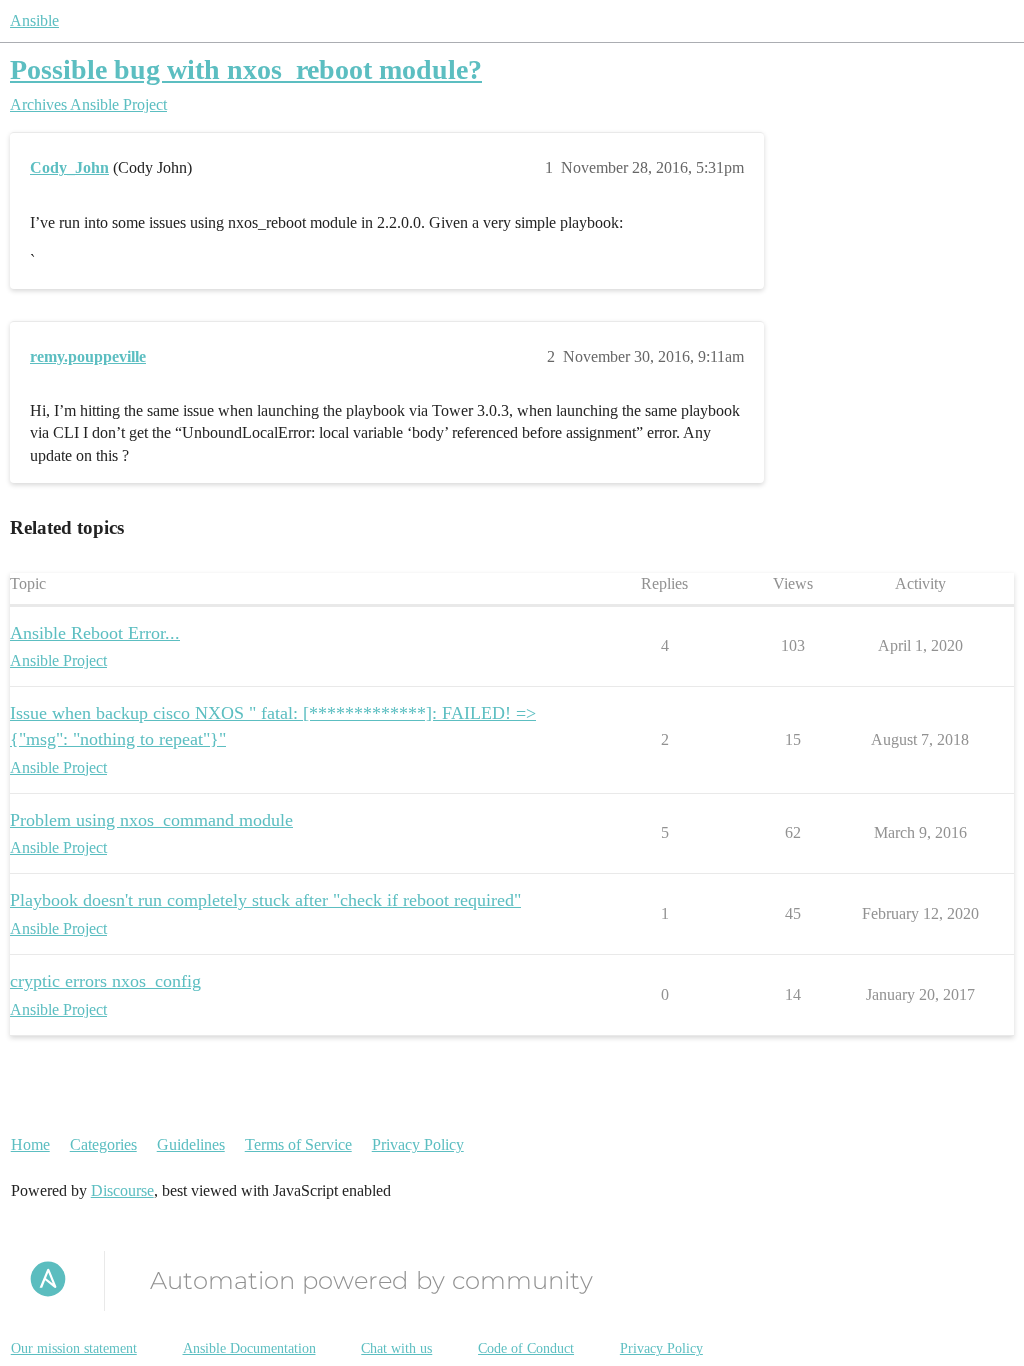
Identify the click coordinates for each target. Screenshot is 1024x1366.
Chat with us (396, 1348)
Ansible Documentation (249, 1348)
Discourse (122, 1190)
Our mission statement (74, 1348)
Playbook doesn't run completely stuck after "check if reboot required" (265, 900)
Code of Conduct (526, 1348)
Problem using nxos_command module (151, 820)
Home (30, 1144)
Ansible (34, 20)
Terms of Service (298, 1144)
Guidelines (191, 1144)
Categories (103, 1144)
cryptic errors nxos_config (105, 981)
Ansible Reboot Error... (95, 633)
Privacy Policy (418, 1144)
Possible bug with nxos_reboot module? (246, 69)
